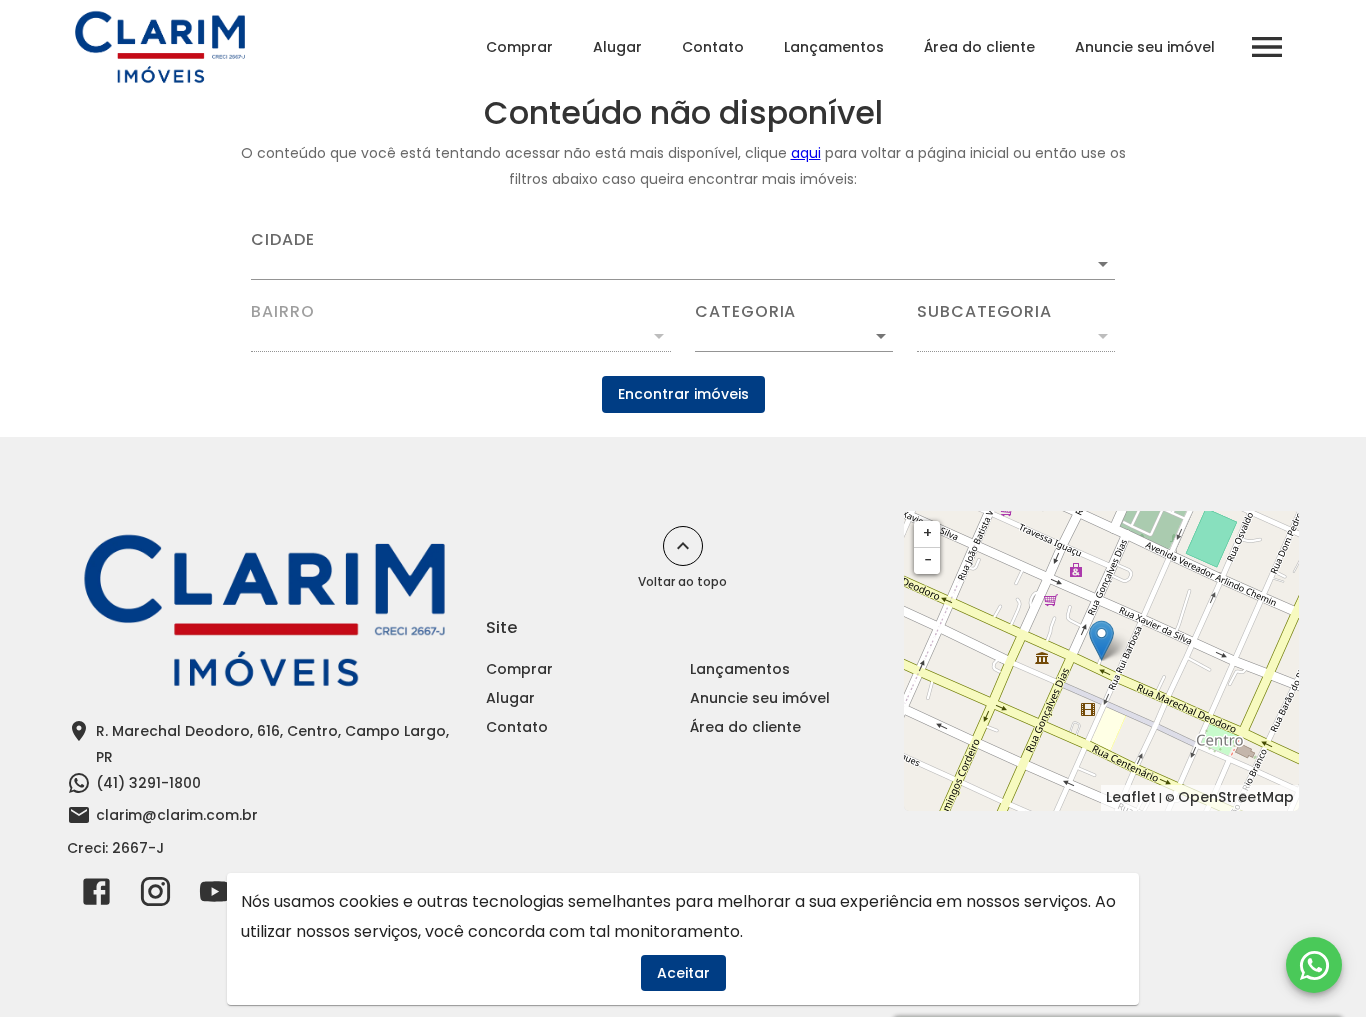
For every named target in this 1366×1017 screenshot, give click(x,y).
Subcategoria (984, 312)
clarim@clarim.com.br (177, 815)
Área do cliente (979, 47)
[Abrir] (1103, 264)
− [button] (928, 560)
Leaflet (1131, 797)
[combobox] (683, 256)
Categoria (745, 312)
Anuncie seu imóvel (1145, 47)
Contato (713, 47)
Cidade (283, 240)
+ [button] (927, 533)
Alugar (617, 47)
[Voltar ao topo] (683, 546)
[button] (794, 336)
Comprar (519, 47)
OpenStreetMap (1236, 797)
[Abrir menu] (1267, 47)
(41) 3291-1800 (148, 783)
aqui (806, 153)
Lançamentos (834, 47)
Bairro (283, 312)
